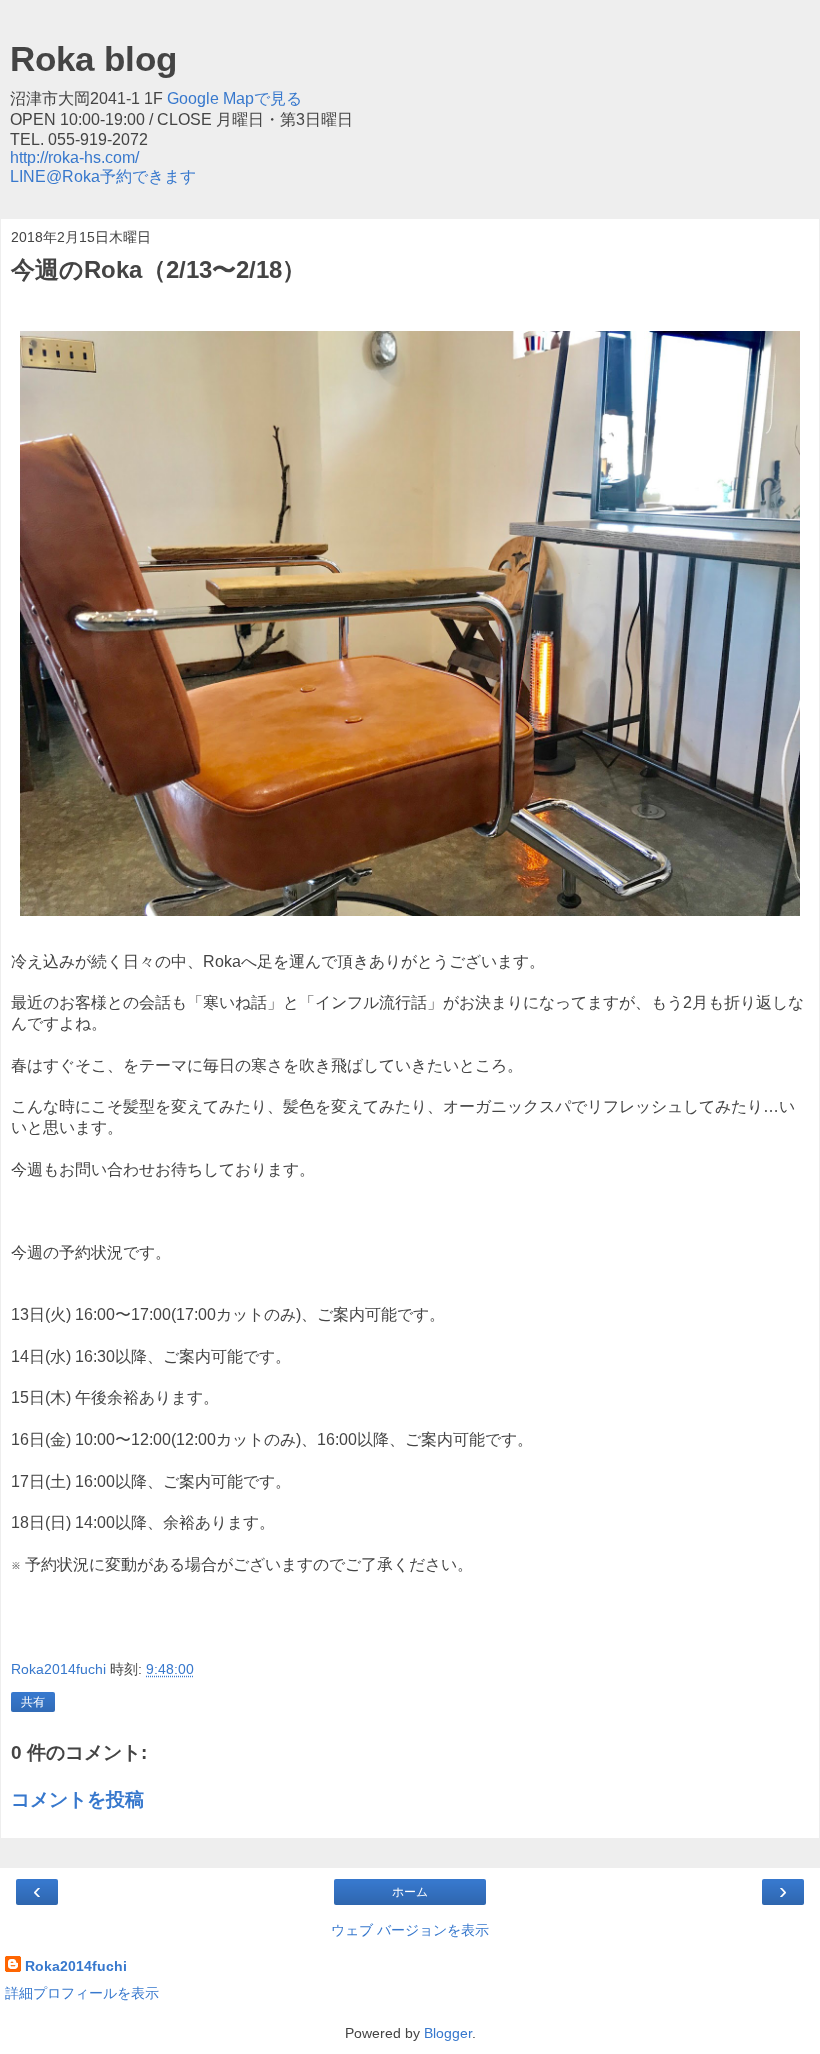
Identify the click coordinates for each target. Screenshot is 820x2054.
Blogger (448, 2033)
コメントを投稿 (77, 1799)
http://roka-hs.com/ (74, 157)
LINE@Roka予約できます (103, 176)
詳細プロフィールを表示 (82, 1993)
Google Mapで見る (234, 98)
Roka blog (93, 59)
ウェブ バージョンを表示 (410, 1930)
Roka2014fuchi (76, 1966)
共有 (33, 1702)
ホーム (410, 1892)
